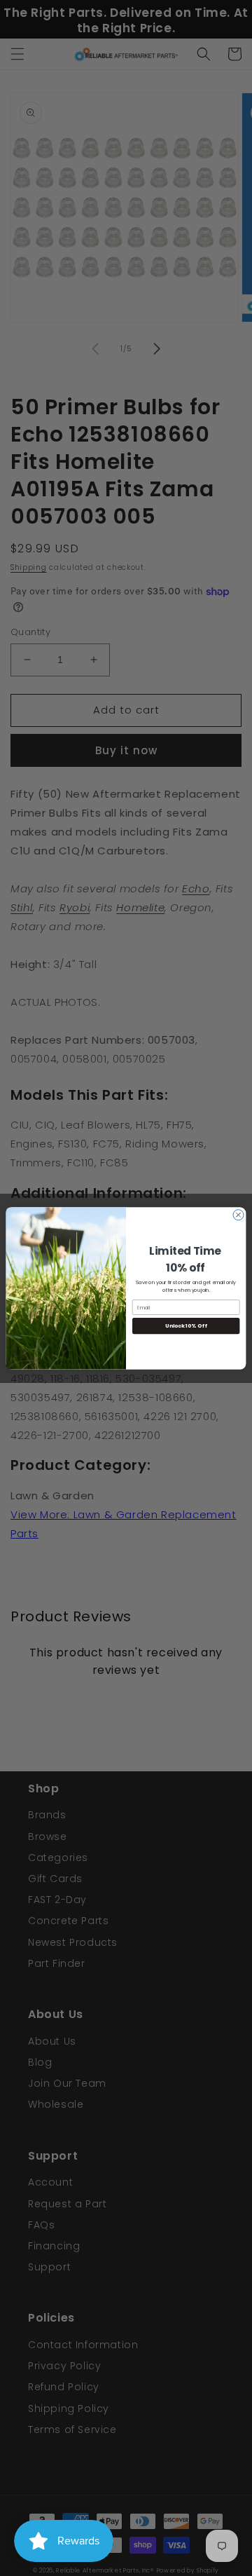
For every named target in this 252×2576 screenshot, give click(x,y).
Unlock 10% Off (186, 1326)
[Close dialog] (238, 1214)
